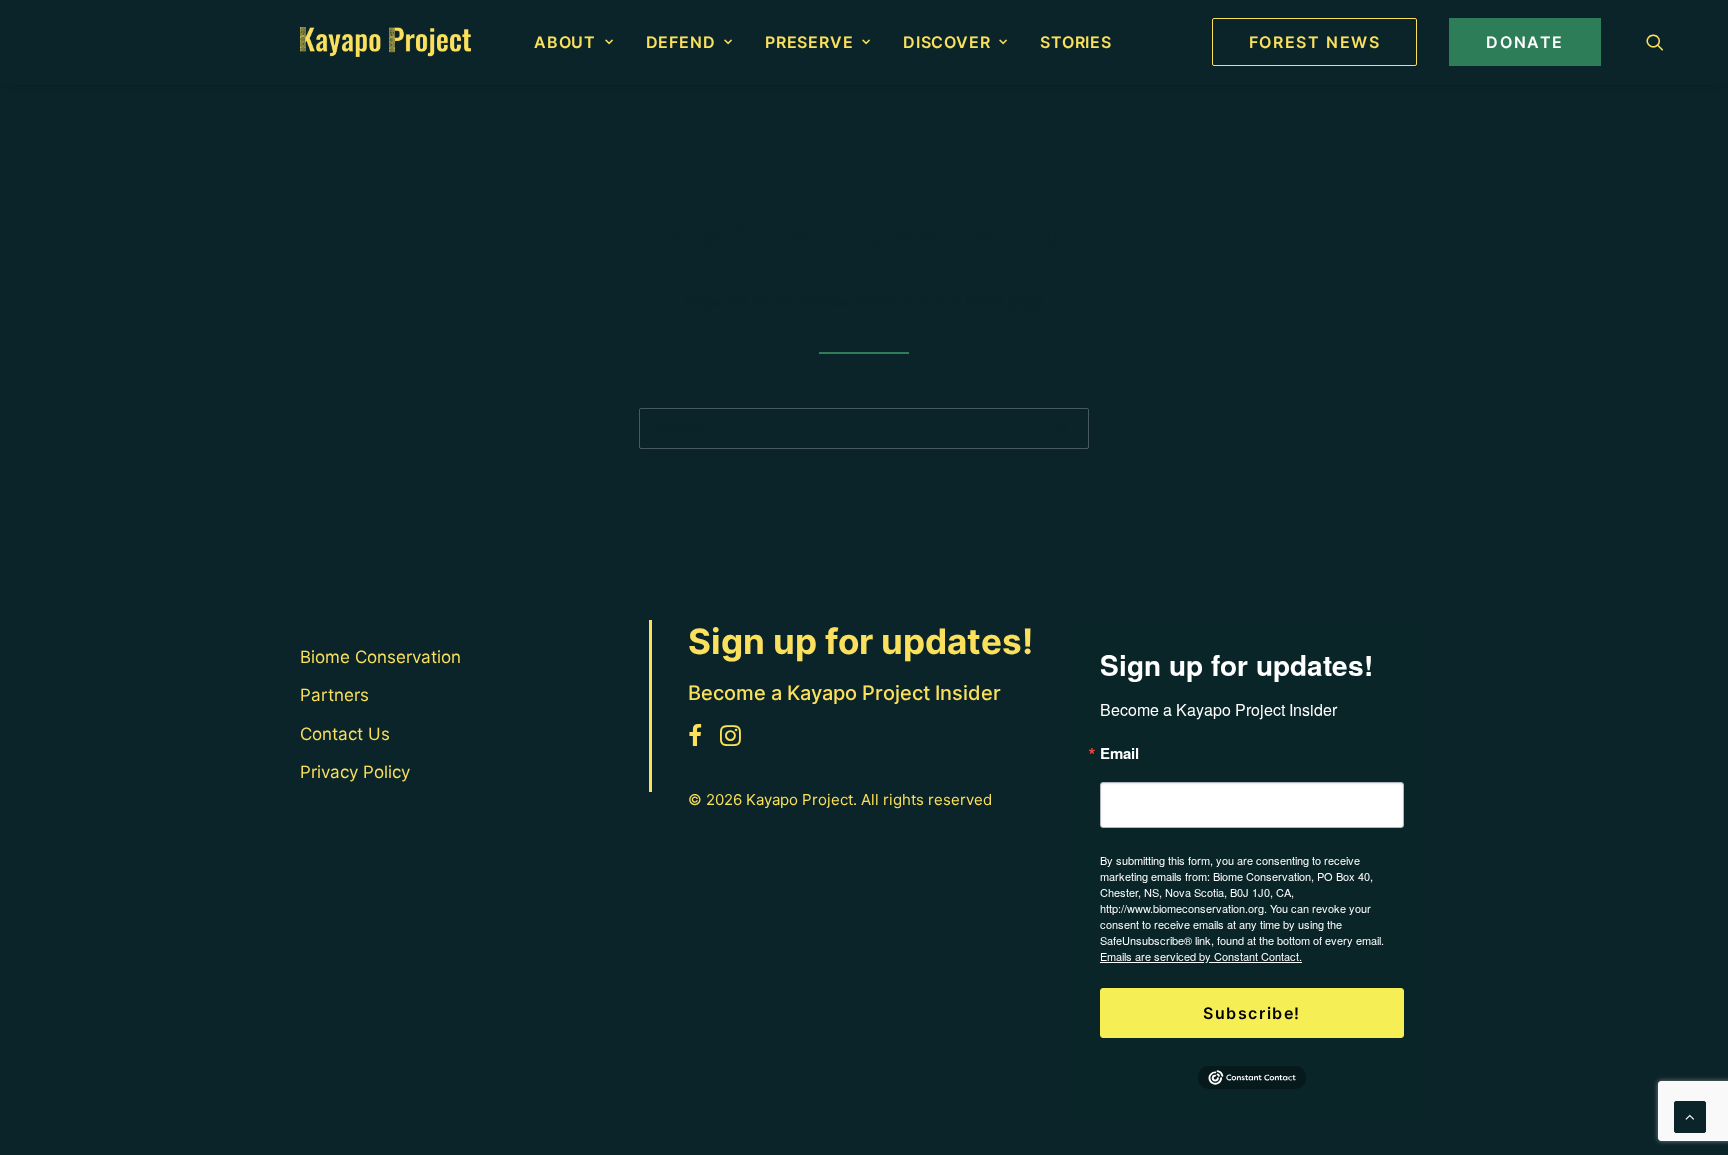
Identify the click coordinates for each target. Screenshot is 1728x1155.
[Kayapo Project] (385, 42)
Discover (946, 42)
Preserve (809, 42)
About (565, 42)
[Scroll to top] (1690, 1115)
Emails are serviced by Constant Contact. (1201, 956)
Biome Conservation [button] (380, 657)
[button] (1655, 42)
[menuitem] (574, 42)
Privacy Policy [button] (355, 772)
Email (1119, 753)
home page (1004, 301)
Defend (681, 42)
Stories (1076, 42)
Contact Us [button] (345, 734)
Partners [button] (334, 695)
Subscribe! (1252, 1013)
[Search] (864, 428)
